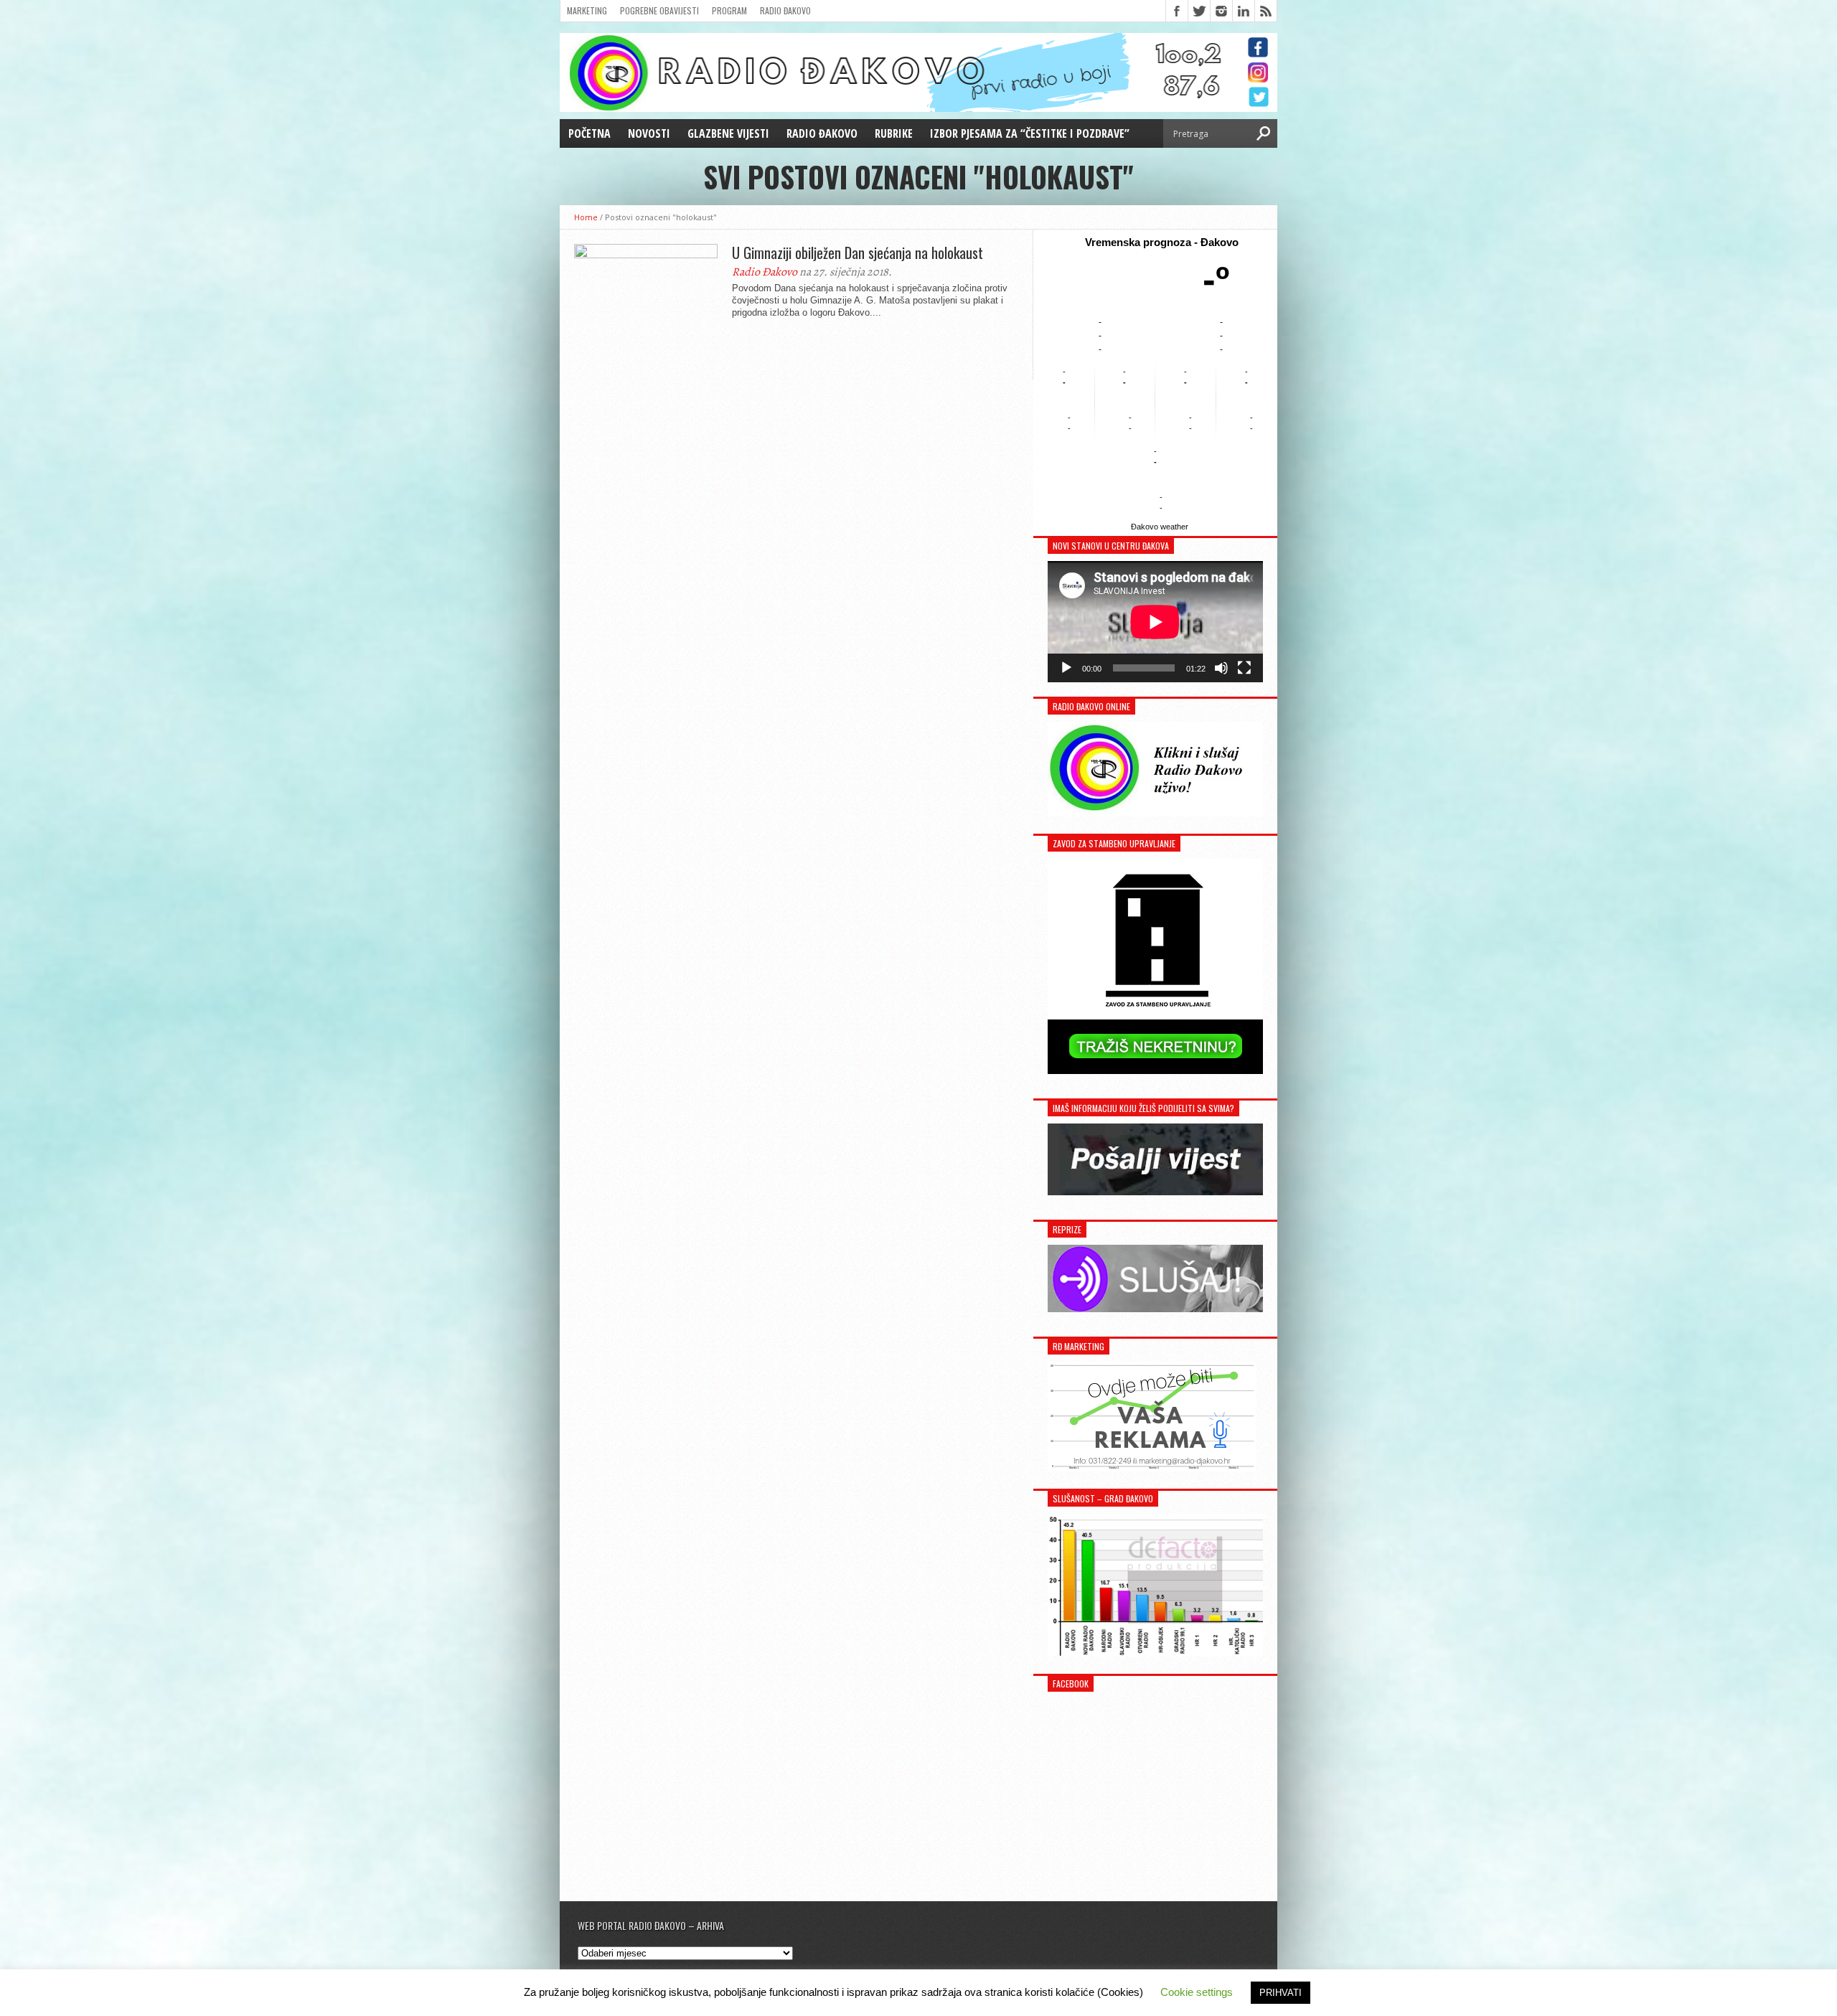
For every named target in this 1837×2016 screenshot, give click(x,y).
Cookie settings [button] (1197, 1992)
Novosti (649, 133)
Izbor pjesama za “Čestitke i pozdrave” (1030, 133)
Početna (589, 133)
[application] (1155, 622)
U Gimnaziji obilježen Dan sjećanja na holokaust (858, 253)
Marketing (587, 10)
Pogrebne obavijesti (659, 10)
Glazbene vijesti (728, 133)
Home (586, 217)
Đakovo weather (1160, 527)
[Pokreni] (1066, 668)
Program (729, 10)
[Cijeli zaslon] (1244, 668)
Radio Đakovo (785, 10)
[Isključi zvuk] (1221, 668)
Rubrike (894, 133)
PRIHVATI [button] (1281, 1993)
